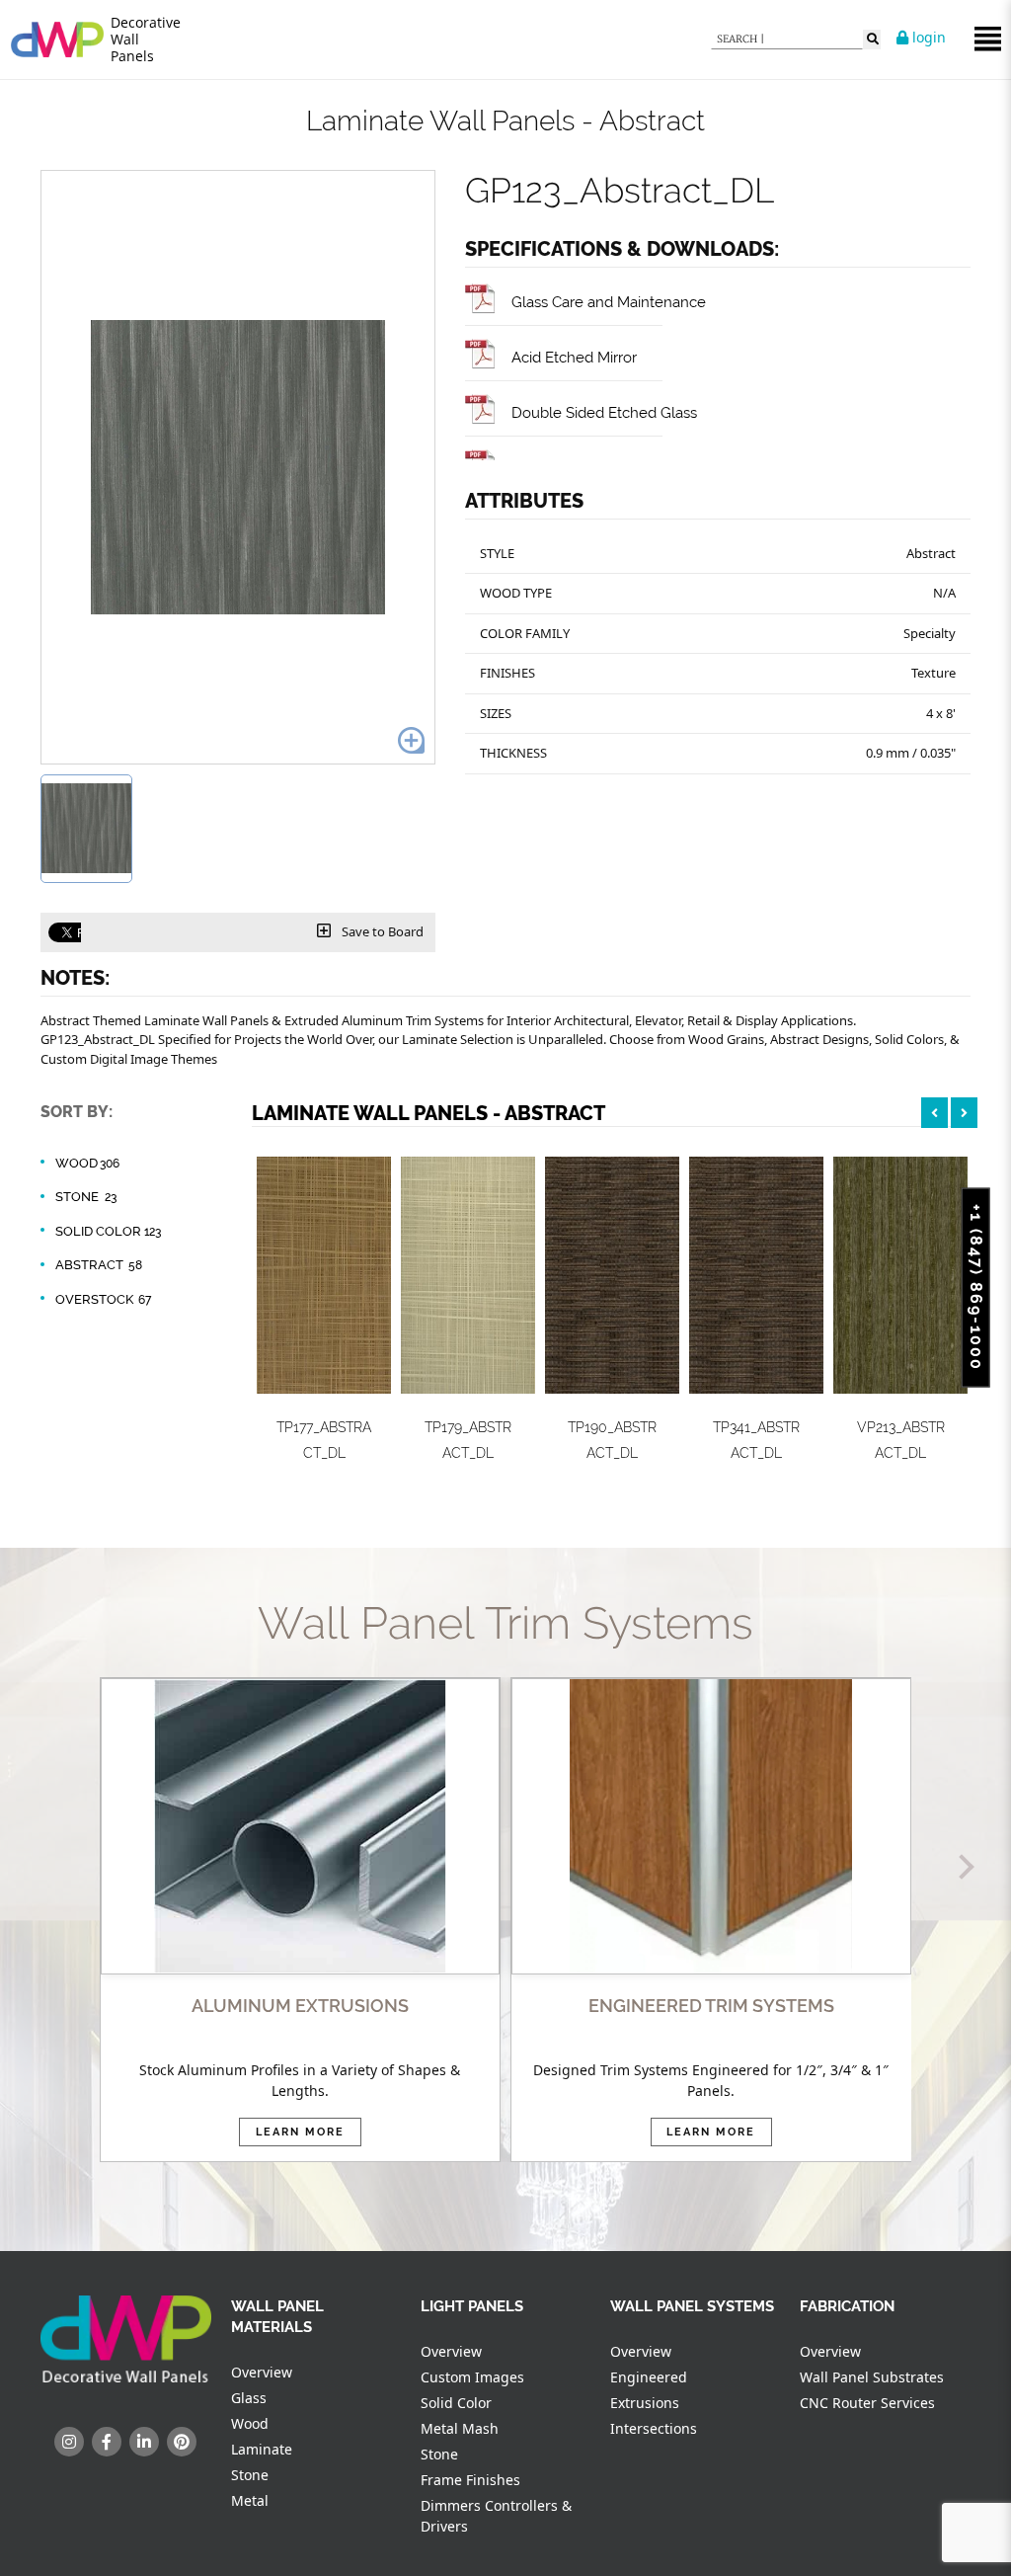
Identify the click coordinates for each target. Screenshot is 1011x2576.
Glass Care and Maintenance (609, 302)
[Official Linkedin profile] (144, 2442)
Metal (250, 2500)
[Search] (872, 40)
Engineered (649, 2377)
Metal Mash (460, 2428)
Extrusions (645, 2403)
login (927, 37)
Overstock (103, 1299)
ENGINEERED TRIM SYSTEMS (711, 2006)
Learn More (300, 2132)
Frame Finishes (470, 2480)
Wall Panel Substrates (872, 2377)
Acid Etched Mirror (574, 357)
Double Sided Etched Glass (604, 412)
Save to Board (381, 931)
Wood (87, 1163)
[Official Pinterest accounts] (182, 2442)
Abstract (99, 1265)
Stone (86, 1197)
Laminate (262, 2449)
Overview (262, 2372)
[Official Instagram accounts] (69, 2442)
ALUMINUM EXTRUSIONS (300, 2006)
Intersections (654, 2428)
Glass (249, 2398)
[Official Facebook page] (107, 2442)
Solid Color (108, 1231)
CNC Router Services (867, 2403)
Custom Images (472, 2377)
